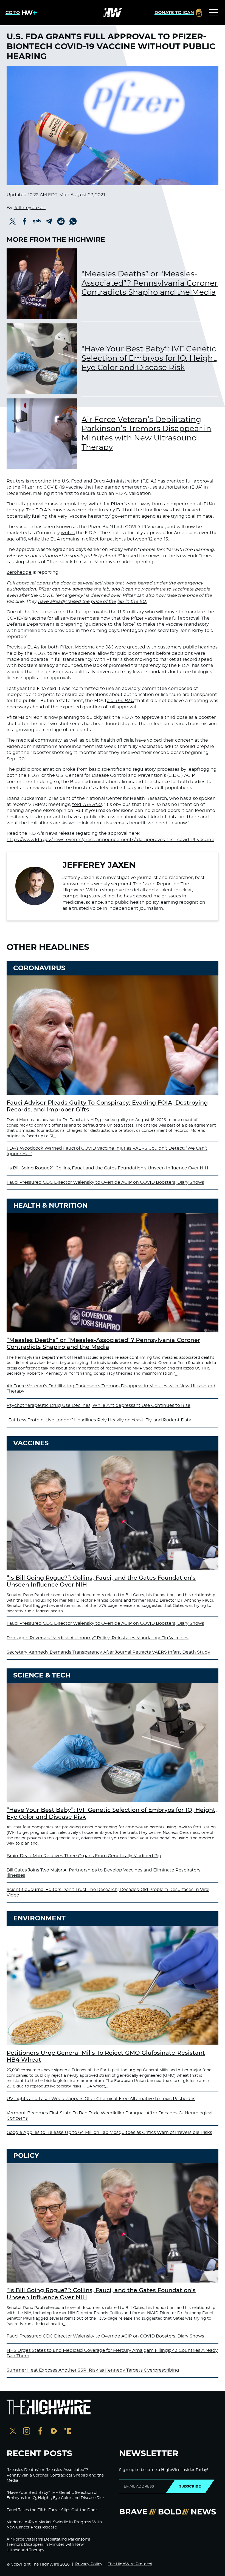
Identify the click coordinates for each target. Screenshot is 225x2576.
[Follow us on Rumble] (54, 2432)
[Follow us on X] (13, 2432)
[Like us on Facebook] (40, 2432)
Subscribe (190, 2486)
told (87, 805)
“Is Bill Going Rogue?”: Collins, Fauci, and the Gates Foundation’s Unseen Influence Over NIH (107, 1168)
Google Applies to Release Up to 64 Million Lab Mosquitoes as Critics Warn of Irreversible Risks (109, 2133)
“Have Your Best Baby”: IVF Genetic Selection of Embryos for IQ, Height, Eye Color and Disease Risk (150, 358)
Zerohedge (19, 572)
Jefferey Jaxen (30, 208)
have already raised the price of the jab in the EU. (92, 601)
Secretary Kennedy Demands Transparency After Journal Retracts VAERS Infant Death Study (108, 1652)
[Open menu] (213, 13)
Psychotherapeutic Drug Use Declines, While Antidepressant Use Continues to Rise (99, 1405)
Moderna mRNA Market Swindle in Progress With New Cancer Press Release (54, 2525)
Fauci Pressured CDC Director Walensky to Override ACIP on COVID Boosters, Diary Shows (105, 1182)
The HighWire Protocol (130, 2564)
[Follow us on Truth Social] (68, 2432)
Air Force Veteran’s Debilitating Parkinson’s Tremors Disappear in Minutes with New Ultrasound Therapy (146, 434)
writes (68, 533)
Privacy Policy (89, 2564)
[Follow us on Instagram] (27, 2432)
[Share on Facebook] (25, 221)
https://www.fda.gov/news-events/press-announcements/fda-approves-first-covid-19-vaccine (110, 840)
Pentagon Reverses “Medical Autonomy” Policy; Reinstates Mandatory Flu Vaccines (98, 1638)
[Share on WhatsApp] (73, 221)
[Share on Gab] (37, 221)
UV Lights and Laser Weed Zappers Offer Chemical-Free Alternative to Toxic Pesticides (101, 2099)
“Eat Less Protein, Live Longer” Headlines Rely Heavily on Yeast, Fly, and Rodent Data (99, 1420)
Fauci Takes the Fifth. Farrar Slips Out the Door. (52, 2510)
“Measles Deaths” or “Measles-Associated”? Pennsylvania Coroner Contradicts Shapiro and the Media (150, 283)
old (120, 701)
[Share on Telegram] (49, 221)
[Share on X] (13, 221)
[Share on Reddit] (61, 221)
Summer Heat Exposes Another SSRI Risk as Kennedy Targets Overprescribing (93, 2370)
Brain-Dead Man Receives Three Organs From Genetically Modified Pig (84, 1856)
